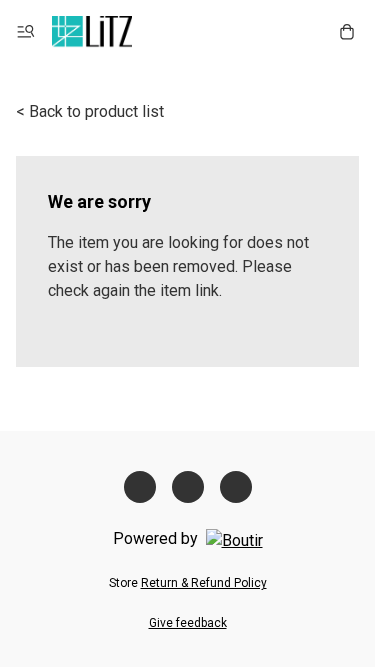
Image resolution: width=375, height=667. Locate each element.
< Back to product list (90, 111)
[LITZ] (92, 32)
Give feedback (188, 623)
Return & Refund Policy (204, 583)
